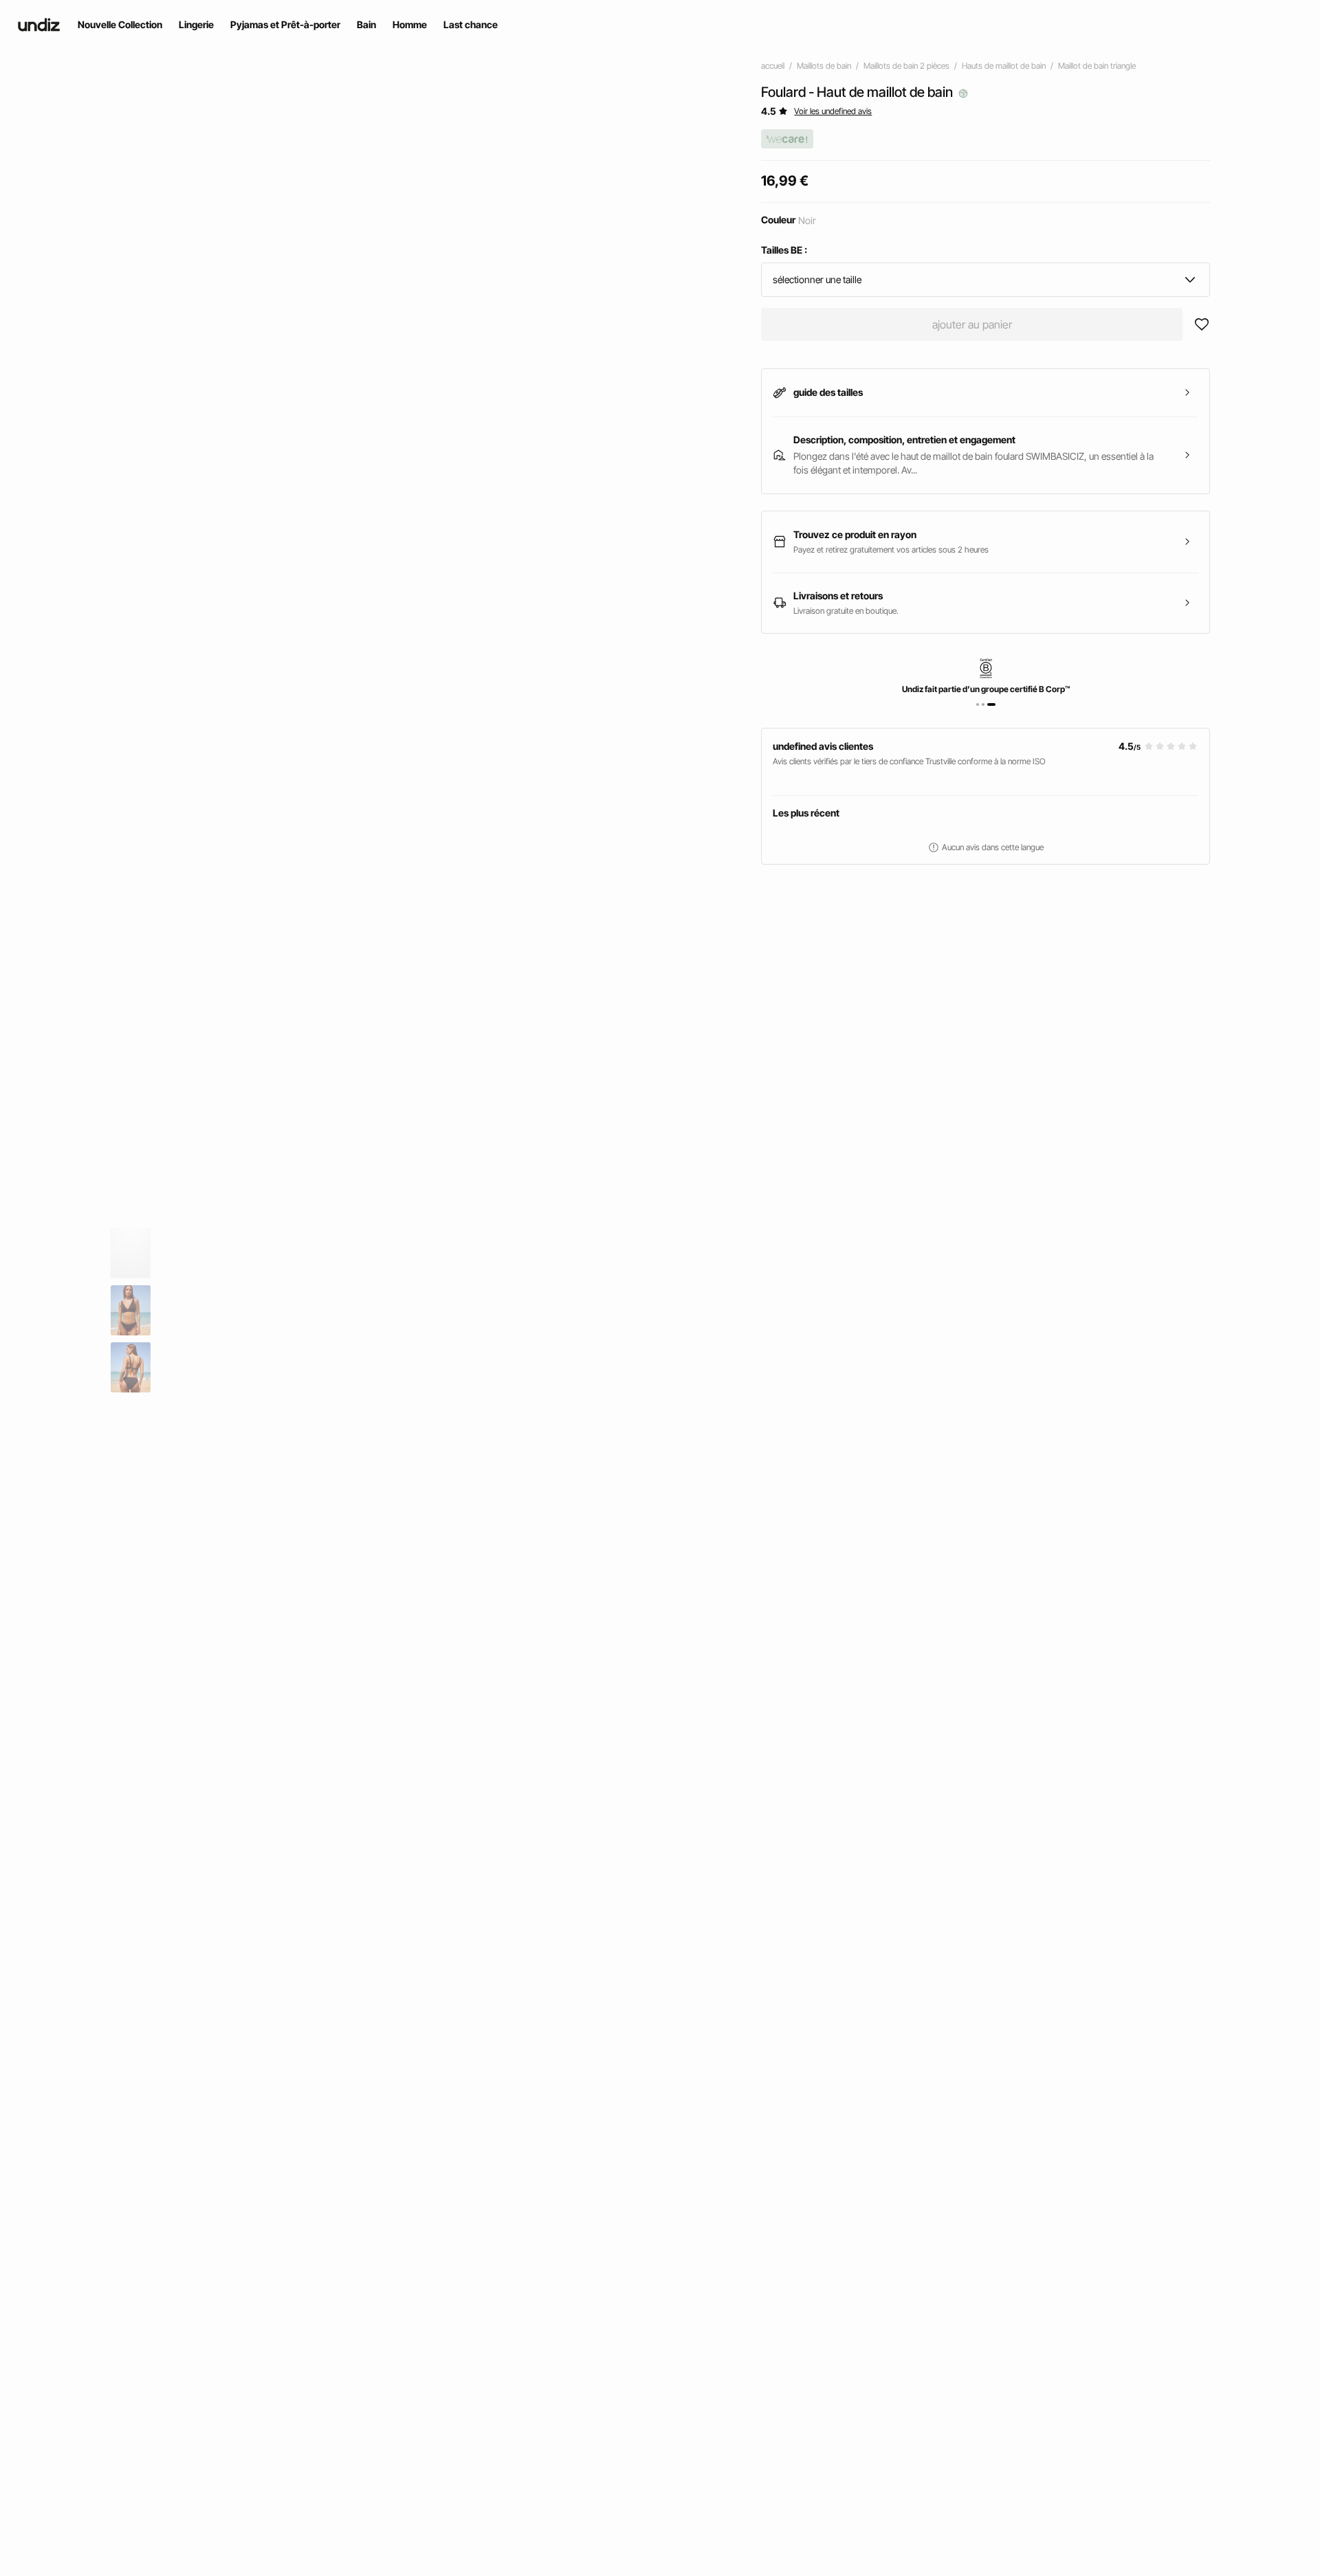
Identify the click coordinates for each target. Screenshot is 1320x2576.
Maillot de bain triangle (1097, 66)
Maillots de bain (824, 66)
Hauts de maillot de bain (1004, 66)
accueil (773, 66)
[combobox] (986, 280)
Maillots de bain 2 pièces (906, 66)
